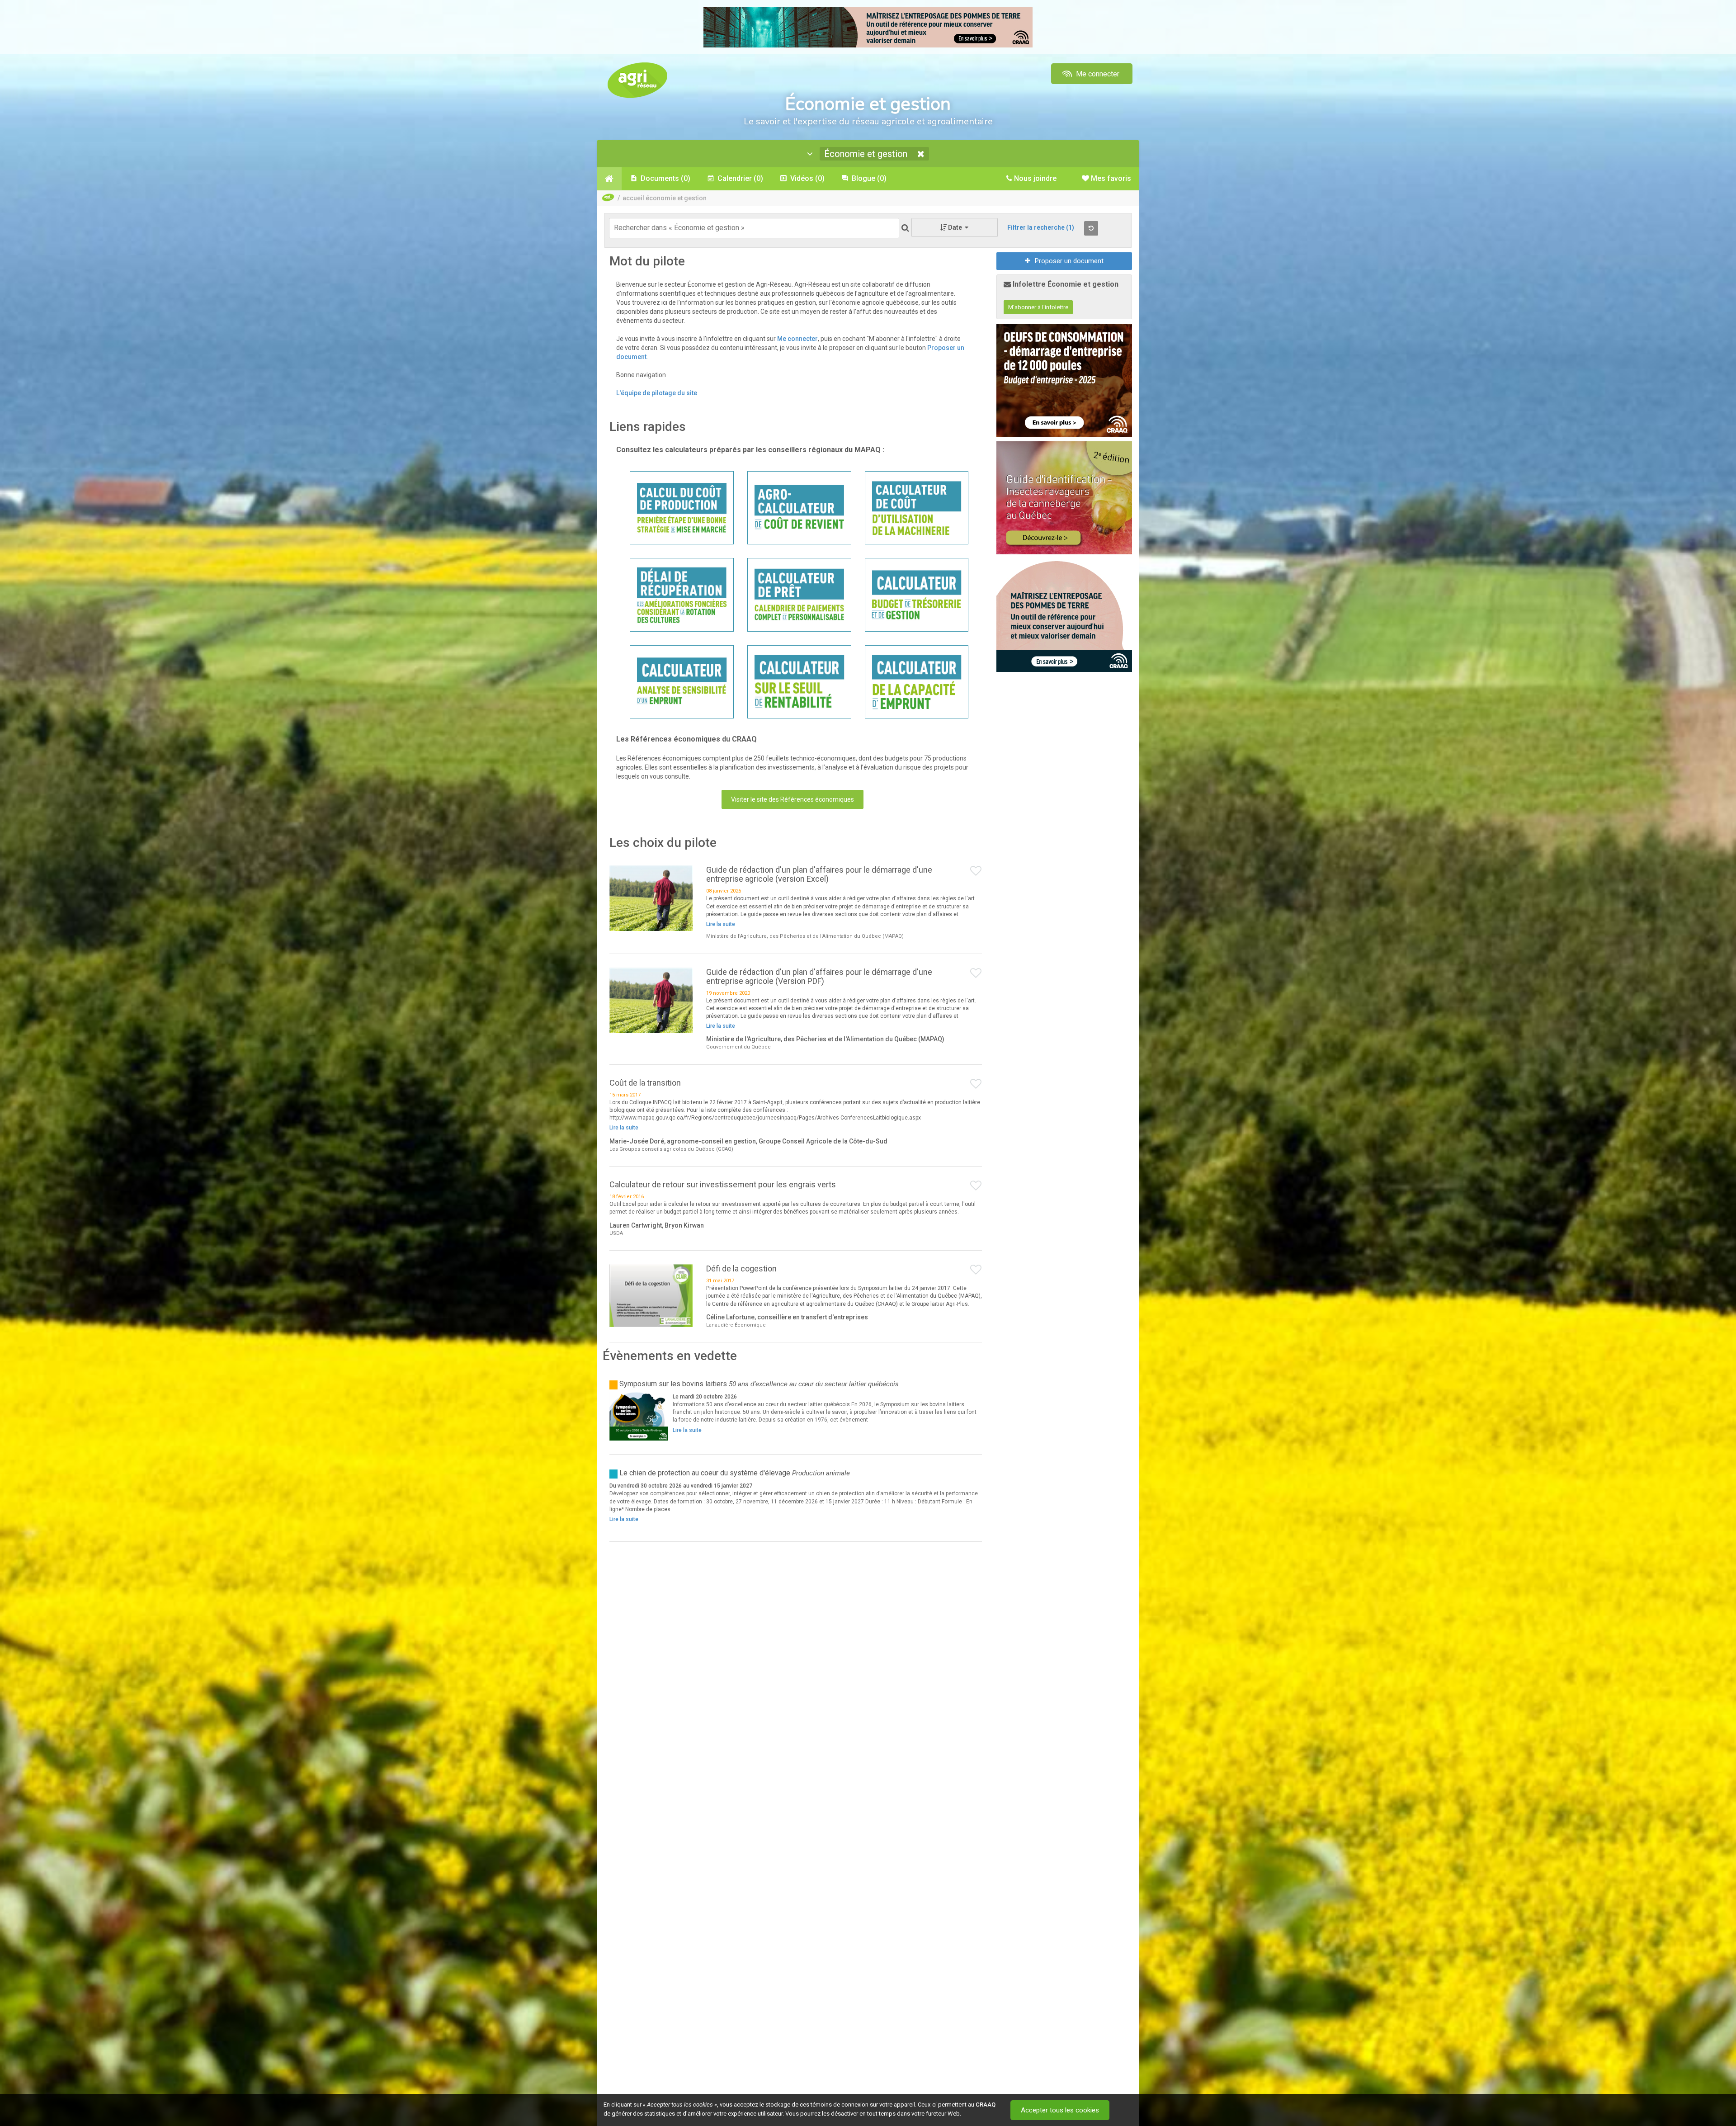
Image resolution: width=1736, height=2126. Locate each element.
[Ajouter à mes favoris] (976, 871)
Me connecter (1097, 74)
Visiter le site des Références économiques (793, 799)
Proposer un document (1069, 261)
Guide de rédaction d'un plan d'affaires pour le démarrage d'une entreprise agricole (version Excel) (819, 874)
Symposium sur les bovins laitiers (673, 1384)
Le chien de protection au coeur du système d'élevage (705, 1473)
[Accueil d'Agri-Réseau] (637, 80)
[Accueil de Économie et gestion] (609, 179)
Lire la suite (721, 924)
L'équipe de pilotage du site (657, 393)
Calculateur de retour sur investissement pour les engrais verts (723, 1184)
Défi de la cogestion (741, 1269)
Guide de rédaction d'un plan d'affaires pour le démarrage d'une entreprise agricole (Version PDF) (819, 976)
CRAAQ (986, 2105)
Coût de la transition (645, 1083)
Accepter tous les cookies (1060, 2110)
